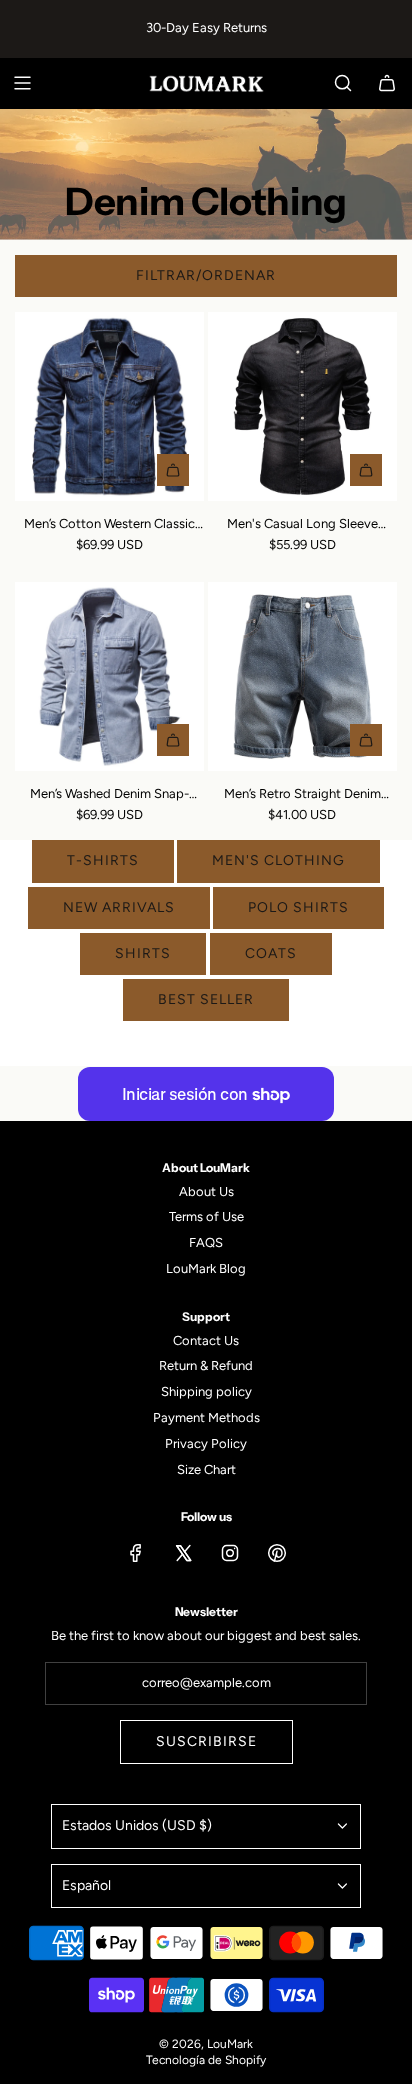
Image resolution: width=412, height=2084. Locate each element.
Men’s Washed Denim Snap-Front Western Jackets (109, 795)
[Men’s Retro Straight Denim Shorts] (302, 676)
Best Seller (206, 999)
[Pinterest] (277, 1553)
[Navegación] (22, 83)
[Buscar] (343, 83)
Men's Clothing (278, 860)
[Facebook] (136, 1553)
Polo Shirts (298, 907)
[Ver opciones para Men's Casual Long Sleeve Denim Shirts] (366, 470)
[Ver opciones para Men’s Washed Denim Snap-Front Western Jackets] (173, 740)
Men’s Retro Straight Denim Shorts (302, 795)
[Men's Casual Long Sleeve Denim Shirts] (302, 406)
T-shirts (103, 860)
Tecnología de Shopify (206, 2060)
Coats (271, 953)
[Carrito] (387, 83)
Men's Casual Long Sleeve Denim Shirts (302, 525)
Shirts (143, 953)
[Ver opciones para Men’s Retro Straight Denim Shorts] (366, 740)
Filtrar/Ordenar (206, 275)
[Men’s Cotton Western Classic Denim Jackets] (109, 406)
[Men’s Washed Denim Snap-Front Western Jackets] (109, 676)
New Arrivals (119, 907)
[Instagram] (230, 1553)
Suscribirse (206, 1741)
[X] (183, 1553)
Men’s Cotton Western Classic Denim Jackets (109, 525)
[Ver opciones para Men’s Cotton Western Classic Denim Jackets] (173, 470)
